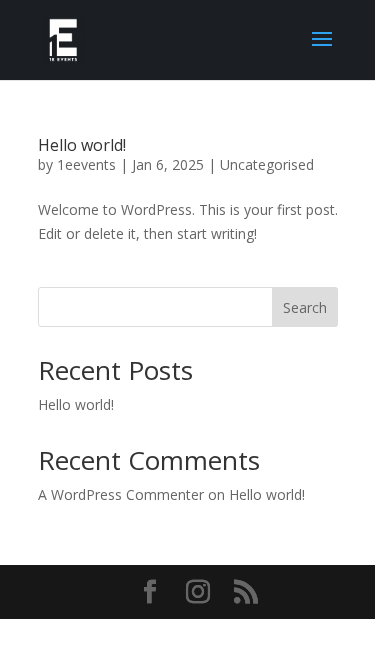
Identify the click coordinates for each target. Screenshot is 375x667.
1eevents (86, 164)
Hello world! (82, 145)
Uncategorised (267, 164)
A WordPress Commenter (121, 494)
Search (305, 307)
